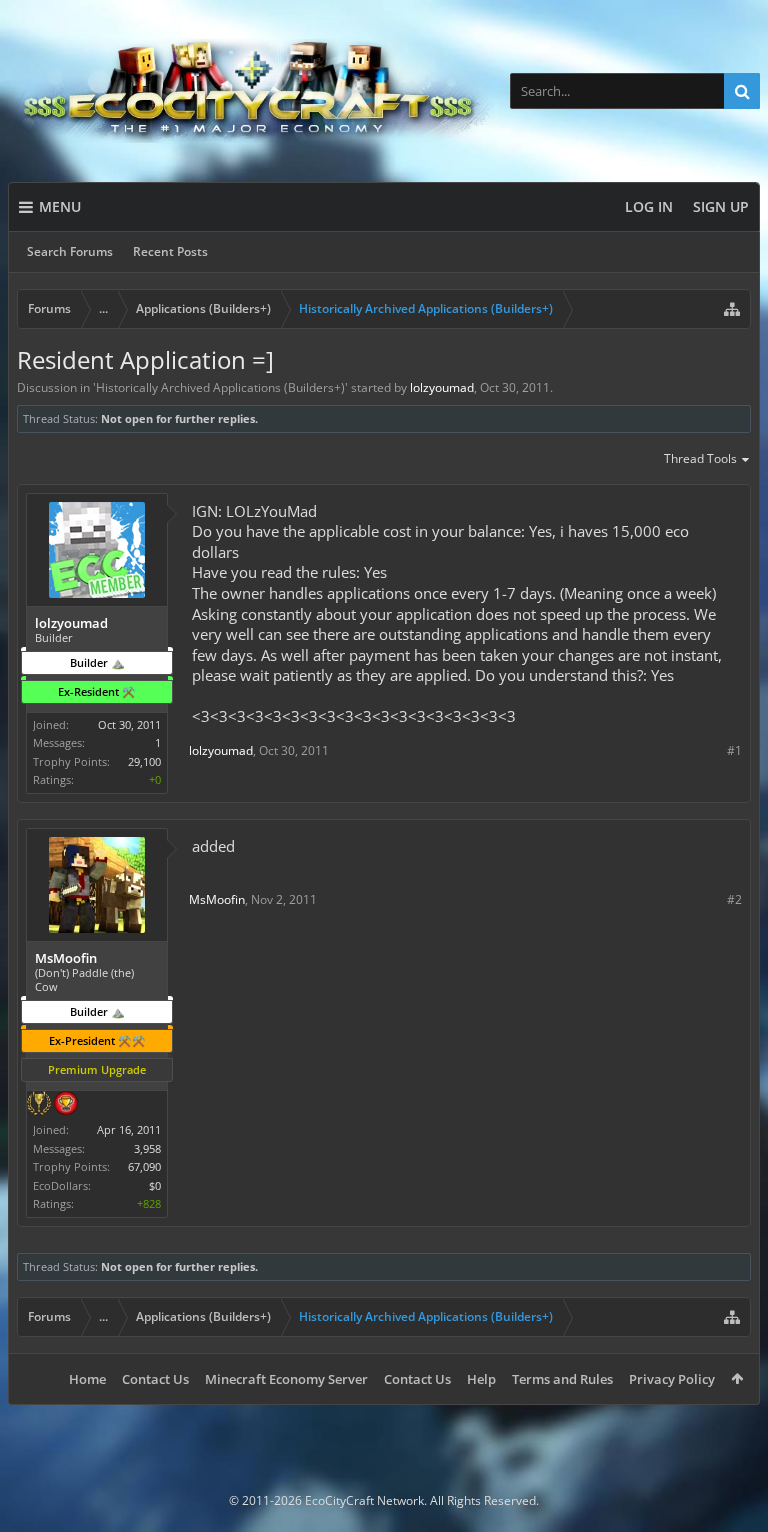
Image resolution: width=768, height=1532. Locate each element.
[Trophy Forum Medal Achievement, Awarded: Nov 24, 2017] (66, 1105)
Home (87, 1379)
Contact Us (155, 1379)
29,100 (144, 761)
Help (481, 1379)
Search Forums (70, 251)
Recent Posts (170, 251)
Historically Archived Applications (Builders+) (220, 387)
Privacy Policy (672, 1379)
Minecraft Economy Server (286, 1379)
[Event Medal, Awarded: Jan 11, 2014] (39, 1105)
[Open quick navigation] (732, 309)
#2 (734, 899)
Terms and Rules (562, 1379)
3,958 (147, 1148)
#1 (734, 750)
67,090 (144, 1166)
